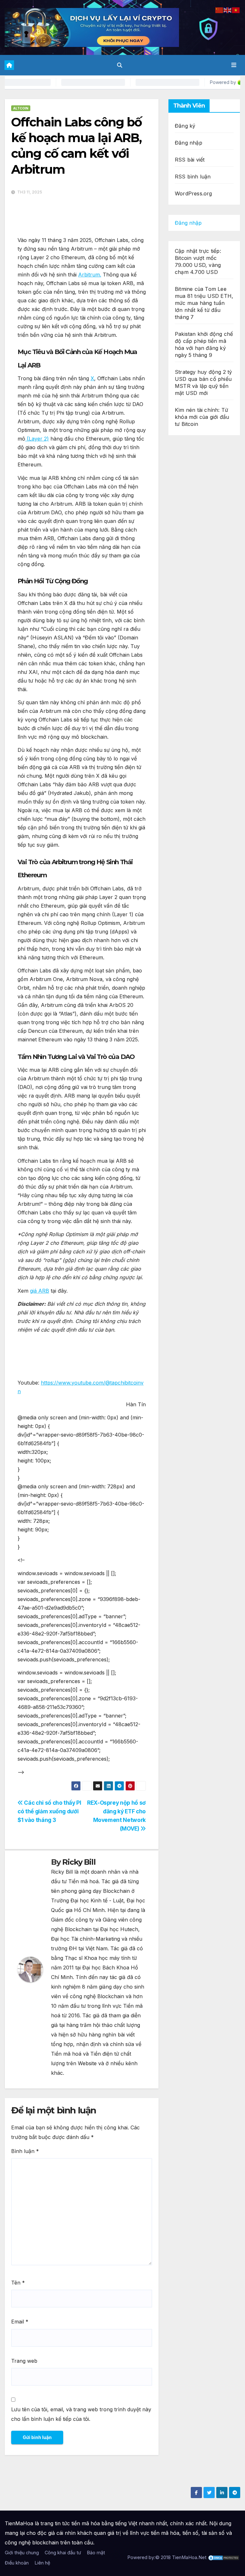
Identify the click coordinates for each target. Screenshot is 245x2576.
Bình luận (25, 2151)
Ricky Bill (79, 1862)
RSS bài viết (190, 160)
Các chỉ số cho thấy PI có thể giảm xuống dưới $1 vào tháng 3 (49, 1811)
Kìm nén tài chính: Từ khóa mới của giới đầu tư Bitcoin (202, 417)
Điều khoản (17, 2563)
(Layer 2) (37, 439)
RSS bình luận (193, 177)
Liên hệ (42, 2563)
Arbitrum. (90, 275)
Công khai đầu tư (63, 2553)
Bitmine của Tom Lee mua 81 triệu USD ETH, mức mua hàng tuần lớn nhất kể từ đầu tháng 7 (204, 303)
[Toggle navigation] (234, 65)
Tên (18, 2283)
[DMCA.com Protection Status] (224, 2557)
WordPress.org (193, 193)
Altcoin (21, 108)
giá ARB (40, 1291)
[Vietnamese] (236, 10)
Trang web (24, 2361)
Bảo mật (96, 2553)
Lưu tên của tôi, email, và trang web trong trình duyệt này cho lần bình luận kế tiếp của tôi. (81, 2414)
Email (20, 2322)
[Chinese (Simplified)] (219, 10)
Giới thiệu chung (22, 2553)
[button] (120, 65)
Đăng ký (185, 126)
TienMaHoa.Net (189, 2557)
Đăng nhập (189, 143)
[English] (228, 10)
